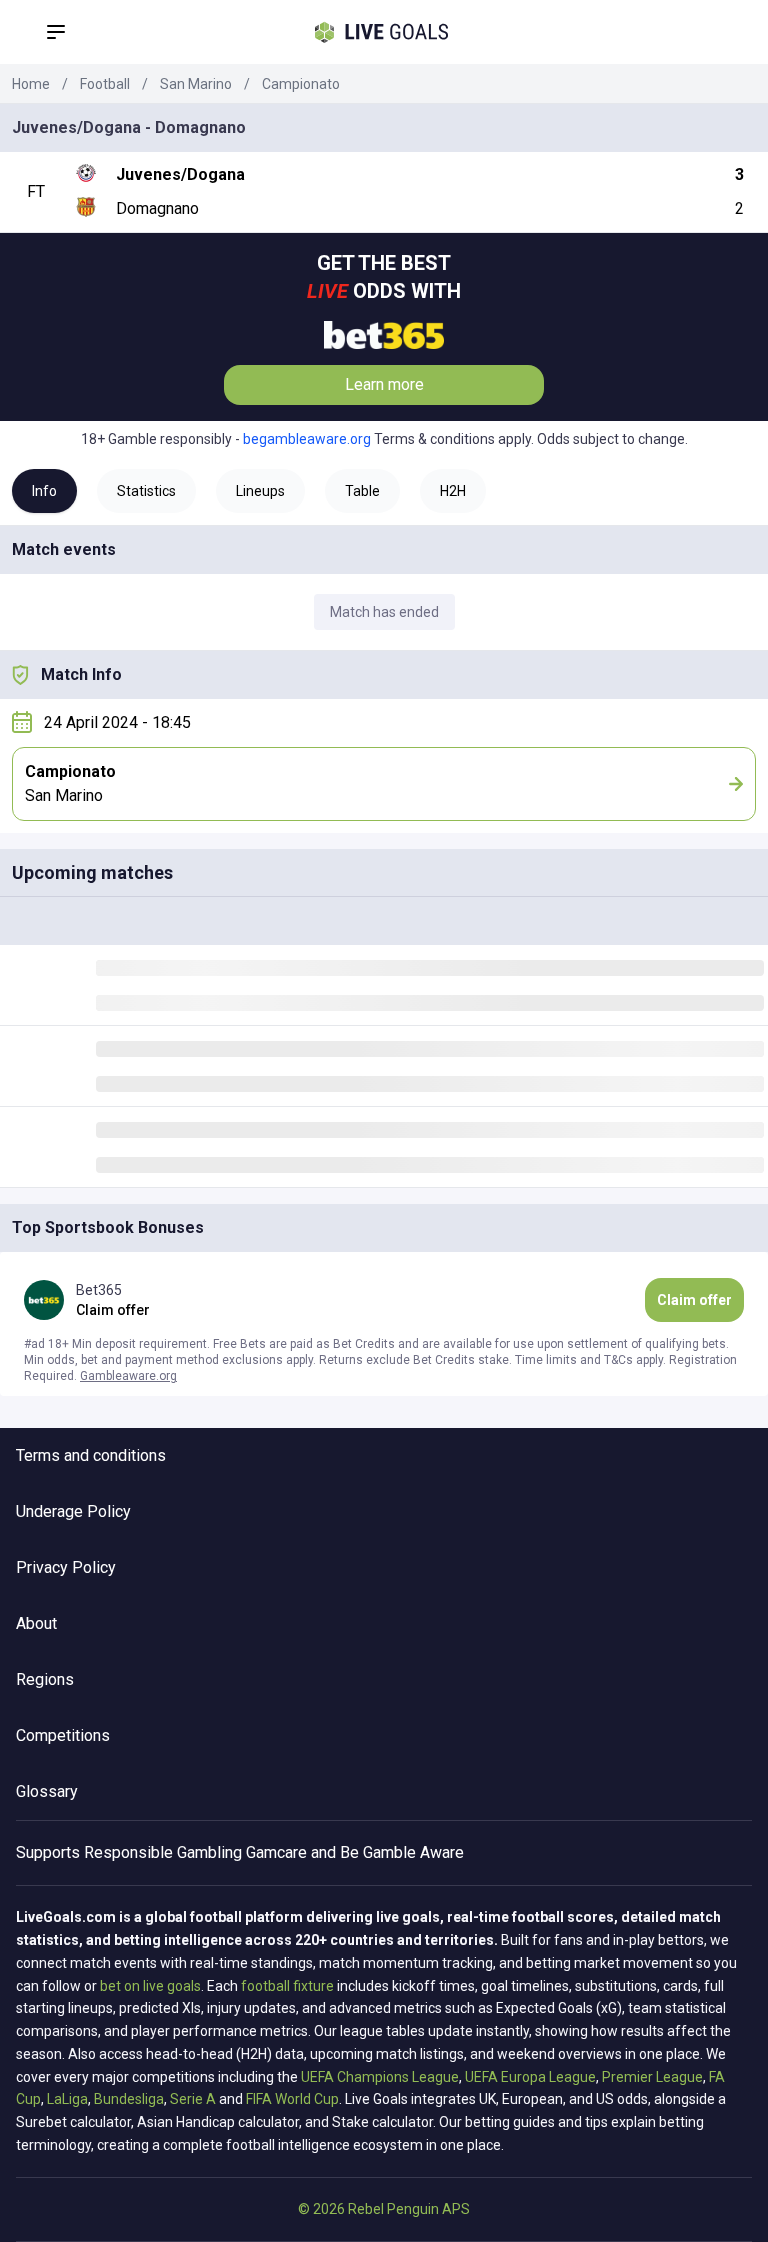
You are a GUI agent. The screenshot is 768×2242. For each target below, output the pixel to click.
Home (31, 84)
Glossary (47, 1791)
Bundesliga (129, 2099)
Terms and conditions (91, 1455)
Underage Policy (73, 1511)
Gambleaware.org (128, 1376)
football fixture (287, 1986)
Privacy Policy (66, 1567)
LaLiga (67, 2099)
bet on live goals (150, 1986)
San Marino (196, 84)
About (36, 1623)
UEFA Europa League (530, 2077)
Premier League (652, 2077)
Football (105, 84)
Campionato (301, 84)
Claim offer (694, 1300)
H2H (453, 491)
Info (44, 491)
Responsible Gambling (163, 1852)
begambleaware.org (307, 439)
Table (362, 491)
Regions (45, 1679)
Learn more (384, 384)
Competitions (63, 1735)
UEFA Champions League (380, 2077)
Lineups (260, 491)
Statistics (146, 491)
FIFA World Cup (292, 2099)
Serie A (193, 2099)
